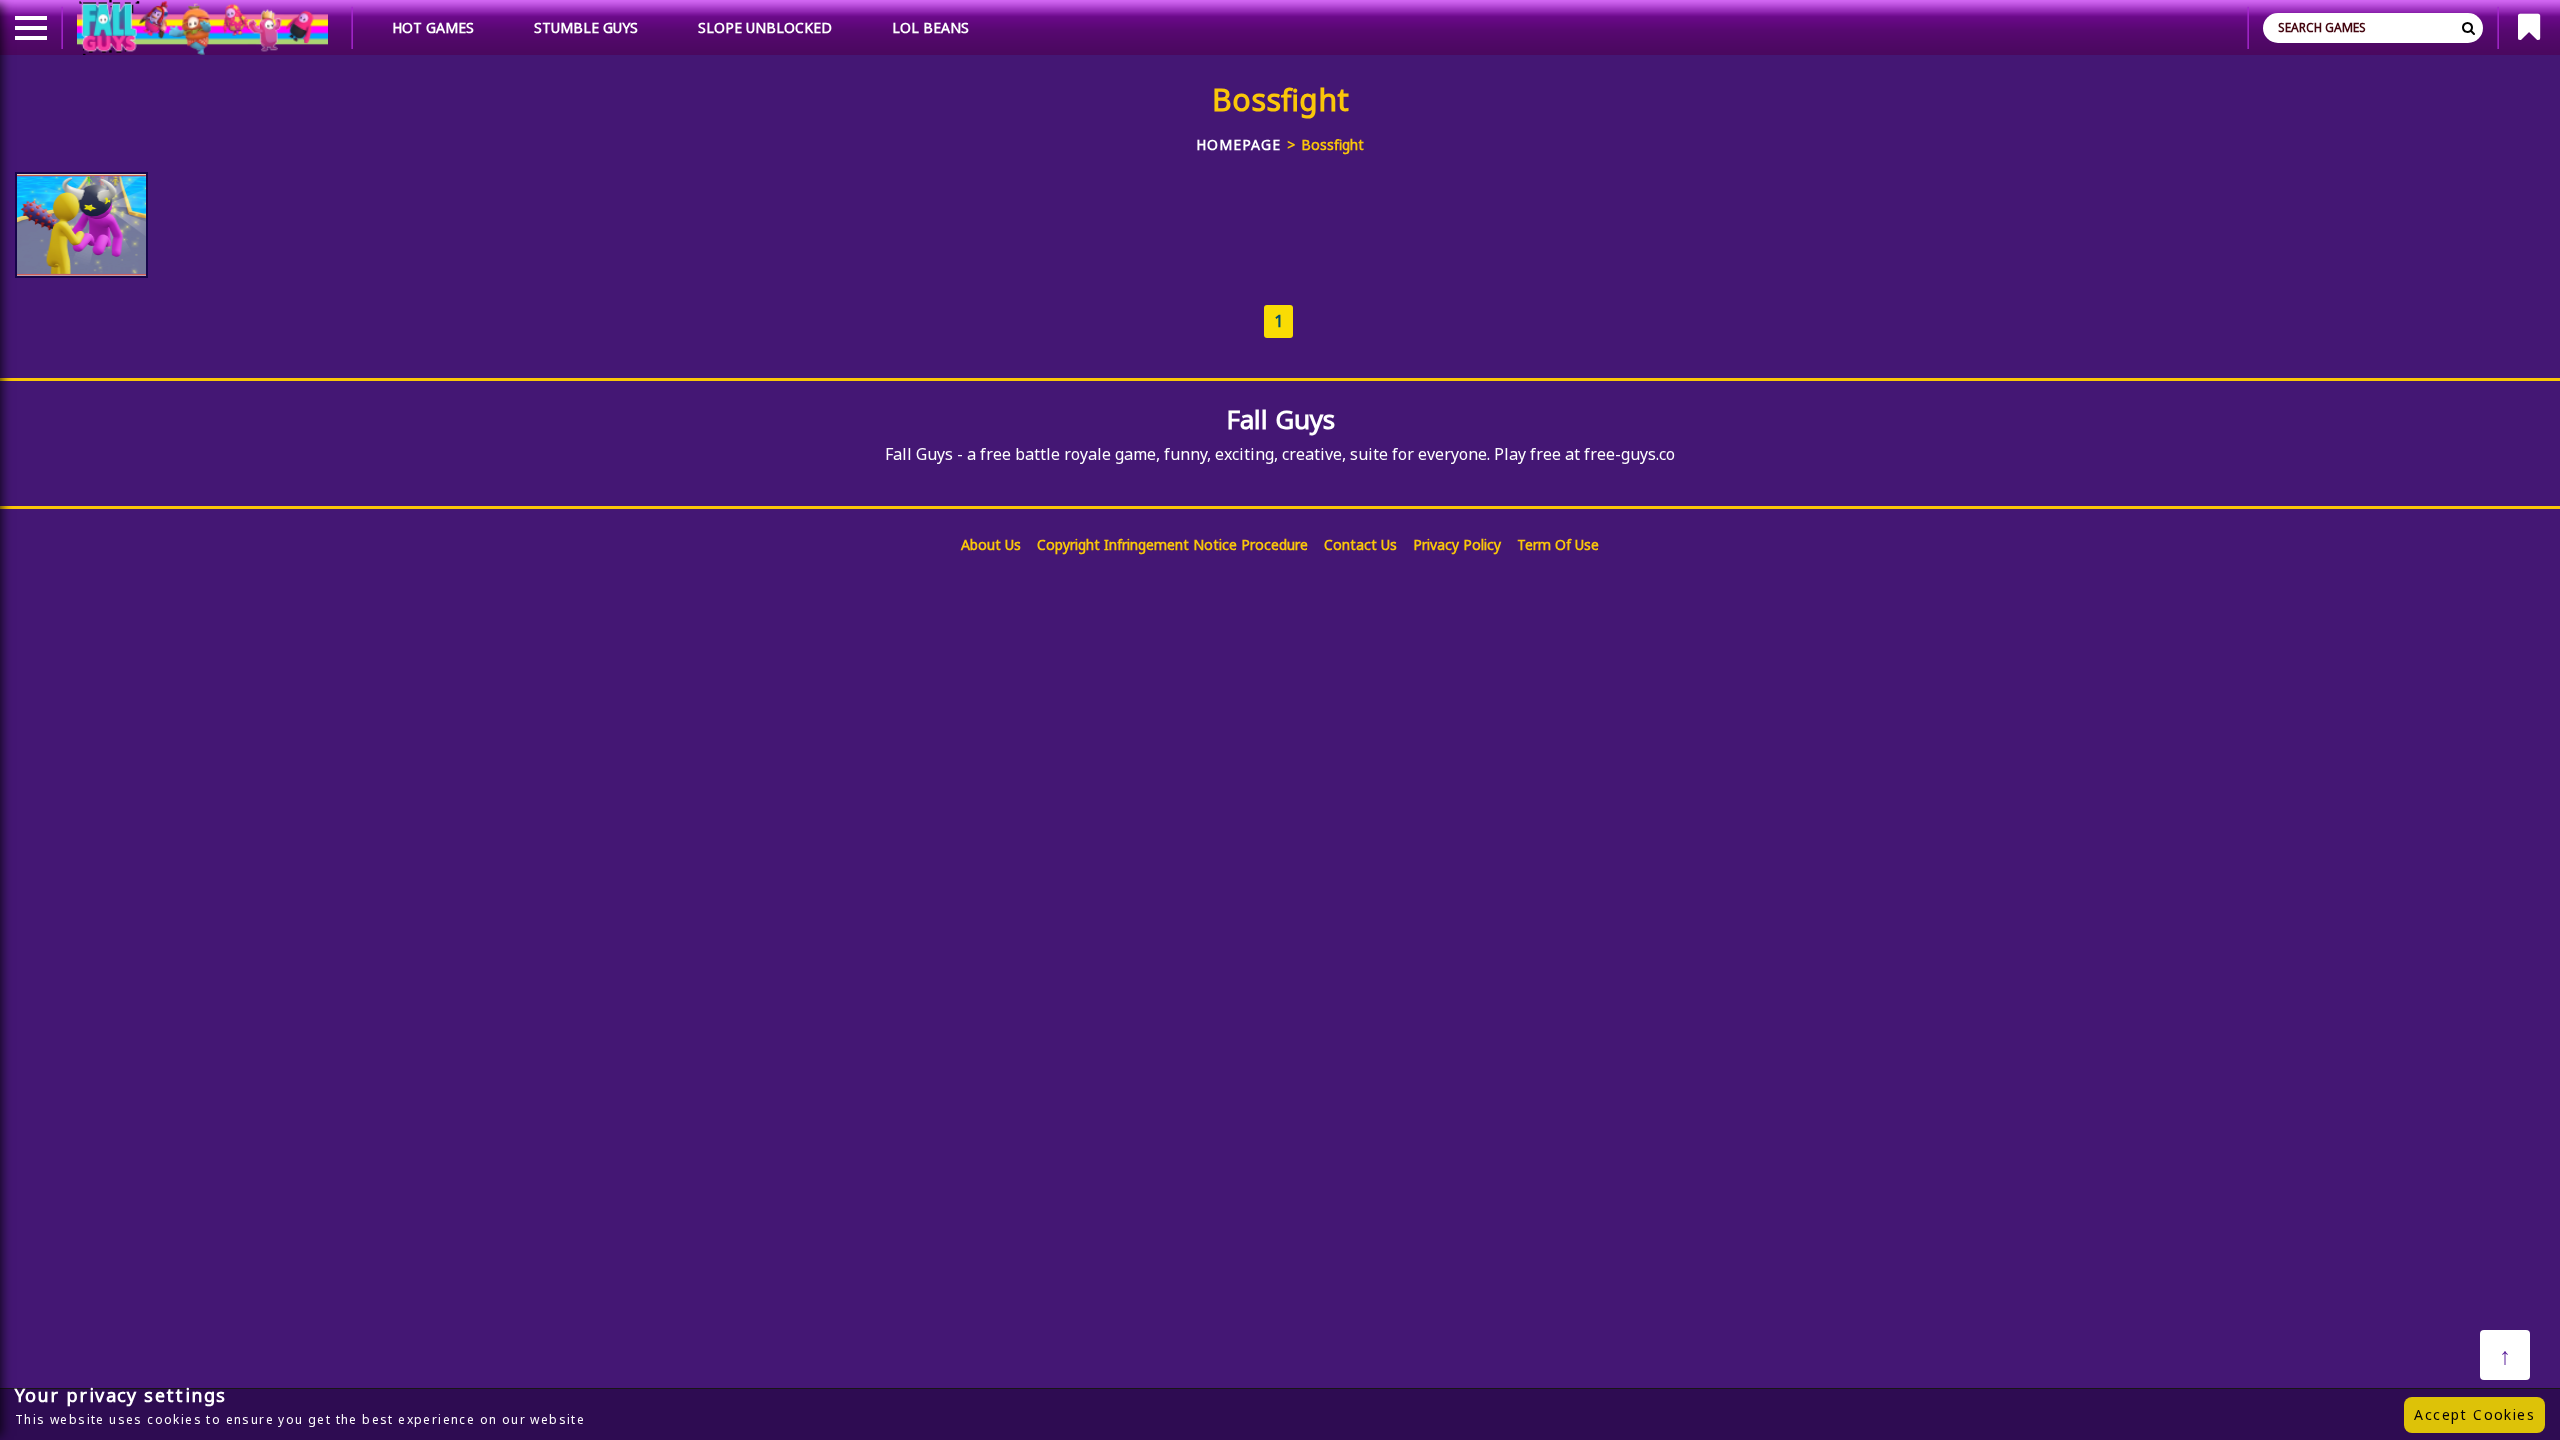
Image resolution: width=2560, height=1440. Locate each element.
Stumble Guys (586, 27)
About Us (991, 544)
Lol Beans (930, 27)
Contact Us (1360, 544)
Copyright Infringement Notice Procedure (1172, 544)
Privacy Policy (1457, 544)
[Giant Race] (81, 225)
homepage (1238, 144)
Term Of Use (1558, 544)
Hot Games (433, 27)
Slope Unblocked (765, 27)
